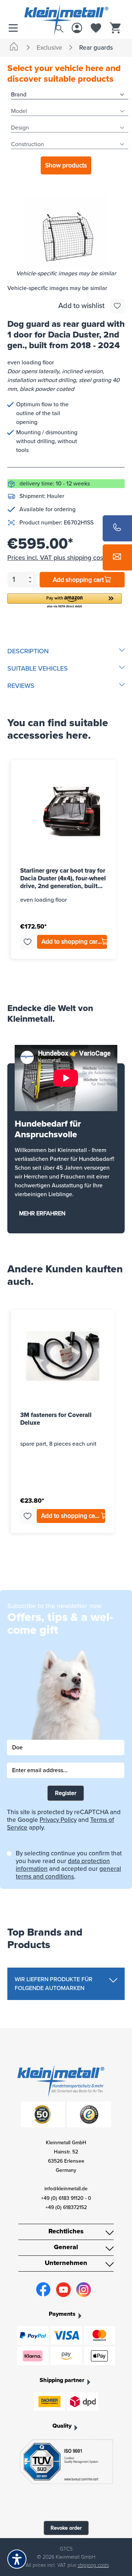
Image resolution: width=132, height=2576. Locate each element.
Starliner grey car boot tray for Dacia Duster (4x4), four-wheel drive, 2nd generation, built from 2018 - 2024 (63, 878)
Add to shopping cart (71, 942)
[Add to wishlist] (117, 306)
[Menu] (15, 29)
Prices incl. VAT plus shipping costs (58, 558)
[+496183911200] (117, 528)
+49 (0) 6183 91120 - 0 (66, 2198)
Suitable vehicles (38, 668)
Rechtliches (66, 2231)
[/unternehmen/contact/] (117, 557)
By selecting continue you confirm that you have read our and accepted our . (69, 1865)
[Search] (59, 27)
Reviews (21, 686)
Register (66, 1793)
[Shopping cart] (115, 29)
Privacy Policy (58, 1820)
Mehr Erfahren (42, 1213)
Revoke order (66, 2528)
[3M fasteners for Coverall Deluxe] (63, 1356)
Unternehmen (66, 2263)
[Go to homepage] (66, 12)
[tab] (66, 651)
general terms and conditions (68, 1873)
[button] (65, 601)
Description (28, 651)
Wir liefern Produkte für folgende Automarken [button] (54, 1984)
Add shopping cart (78, 580)
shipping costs (93, 2565)
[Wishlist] (96, 29)
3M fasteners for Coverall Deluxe (56, 1419)
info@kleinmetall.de (66, 2189)
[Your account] (77, 29)
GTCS (66, 2549)
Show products (66, 165)
